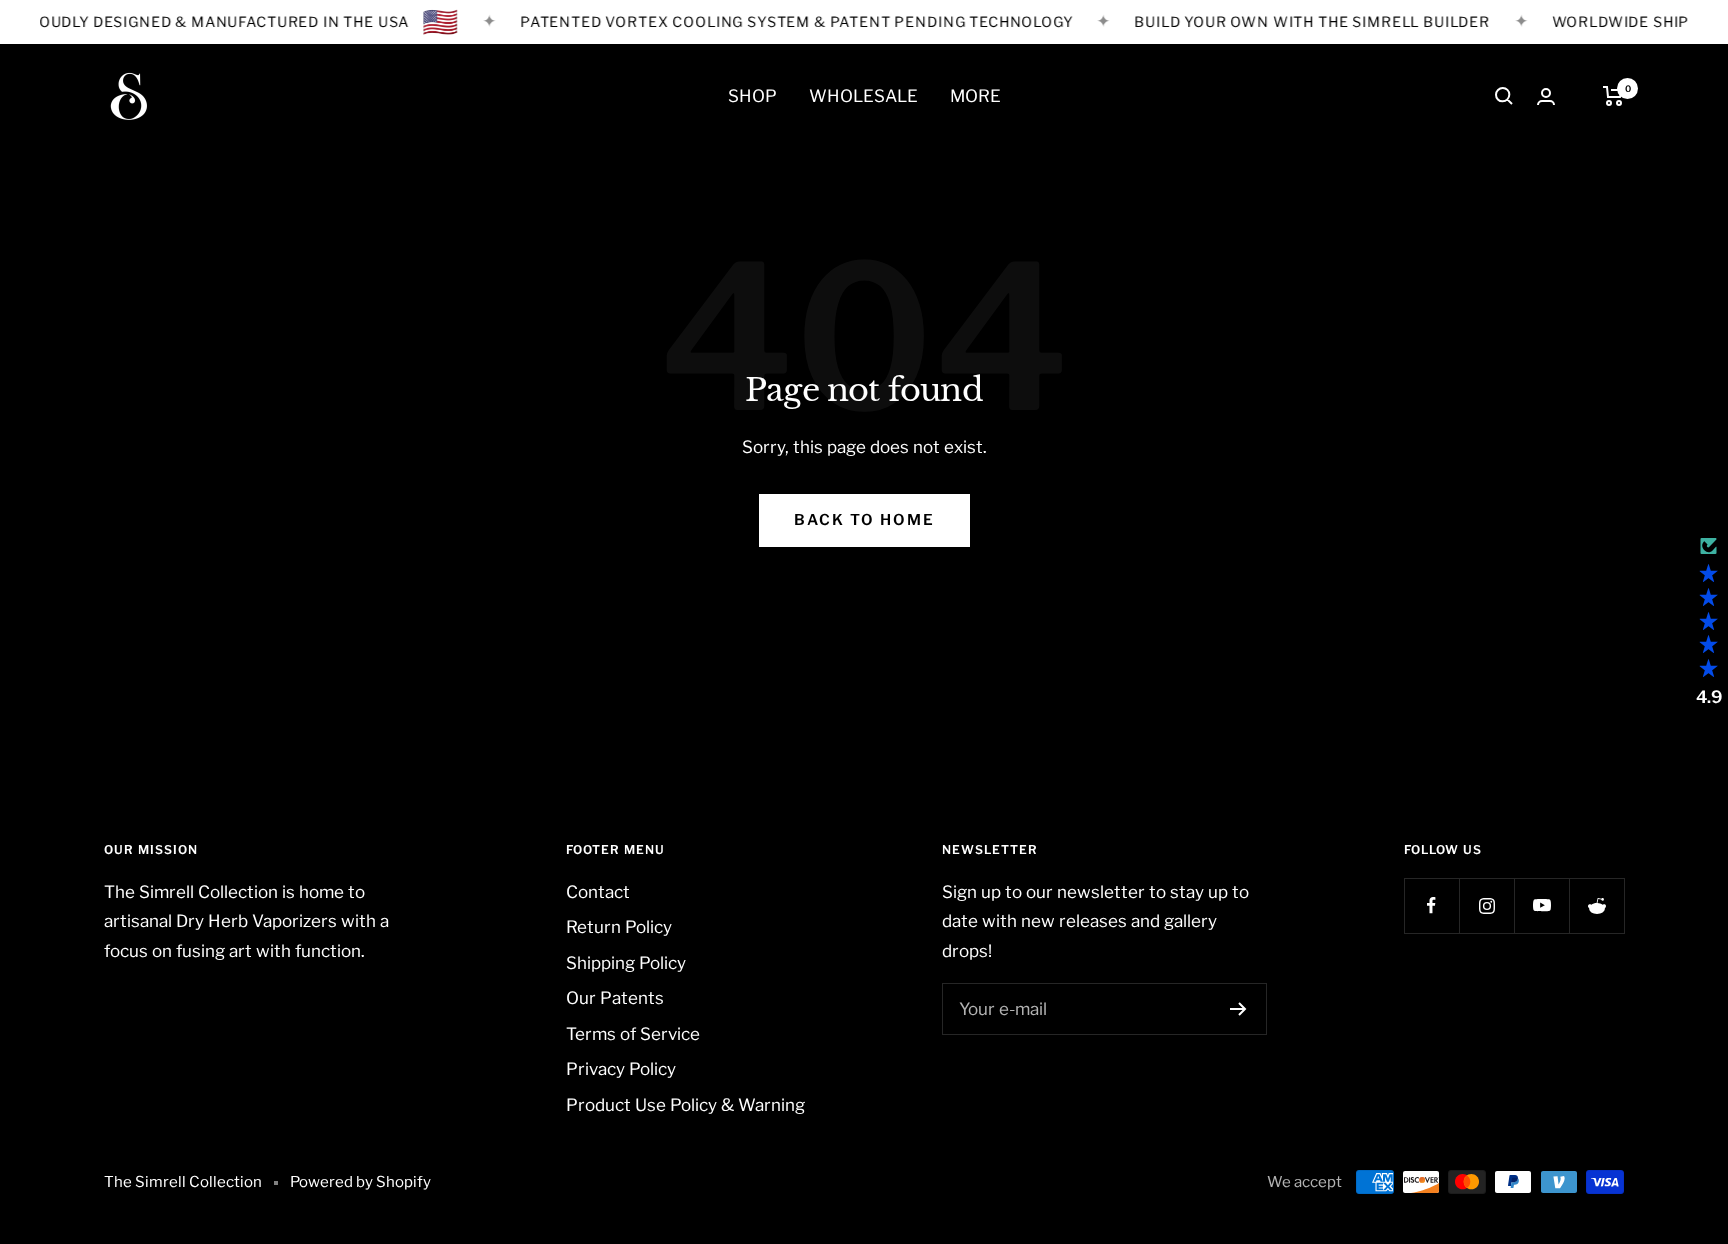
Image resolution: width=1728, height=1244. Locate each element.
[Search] (1504, 96)
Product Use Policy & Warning (685, 1105)
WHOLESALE (863, 96)
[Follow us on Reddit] (1596, 905)
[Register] (1238, 1009)
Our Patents (615, 998)
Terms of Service (633, 1034)
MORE (975, 96)
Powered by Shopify (360, 1182)
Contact (598, 892)
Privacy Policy (621, 1069)
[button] (1708, 622)
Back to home (864, 520)
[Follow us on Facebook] (1431, 905)
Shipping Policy (626, 963)
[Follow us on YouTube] (1541, 905)
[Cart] (1613, 96)
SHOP (752, 96)
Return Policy (619, 927)
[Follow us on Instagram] (1486, 905)
